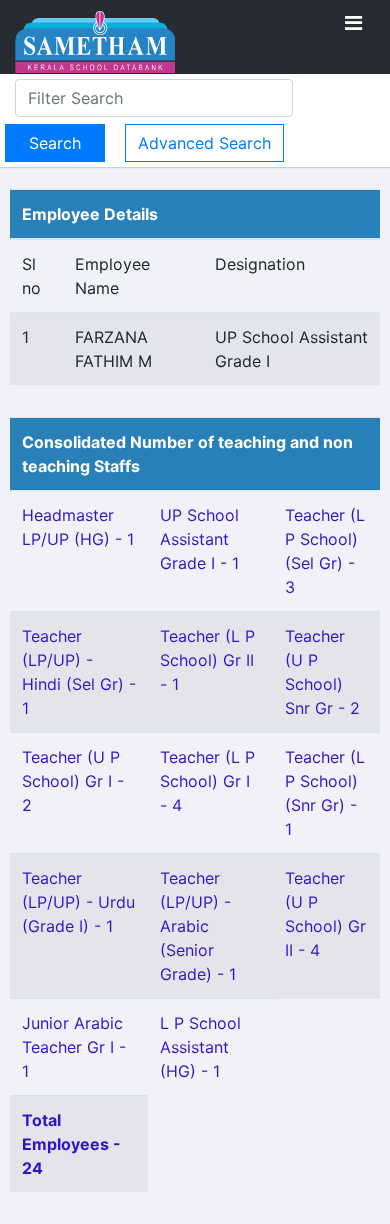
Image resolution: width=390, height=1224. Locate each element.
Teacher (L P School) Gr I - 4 (207, 781)
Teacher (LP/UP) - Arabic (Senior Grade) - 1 (198, 926)
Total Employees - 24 (71, 1144)
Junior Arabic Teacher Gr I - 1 (74, 1047)
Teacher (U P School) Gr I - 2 (73, 781)
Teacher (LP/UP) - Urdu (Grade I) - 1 (78, 902)
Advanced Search (204, 143)
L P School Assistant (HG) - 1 (200, 1047)
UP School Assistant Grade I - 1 (199, 539)
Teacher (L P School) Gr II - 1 (207, 660)
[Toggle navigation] (353, 23)
